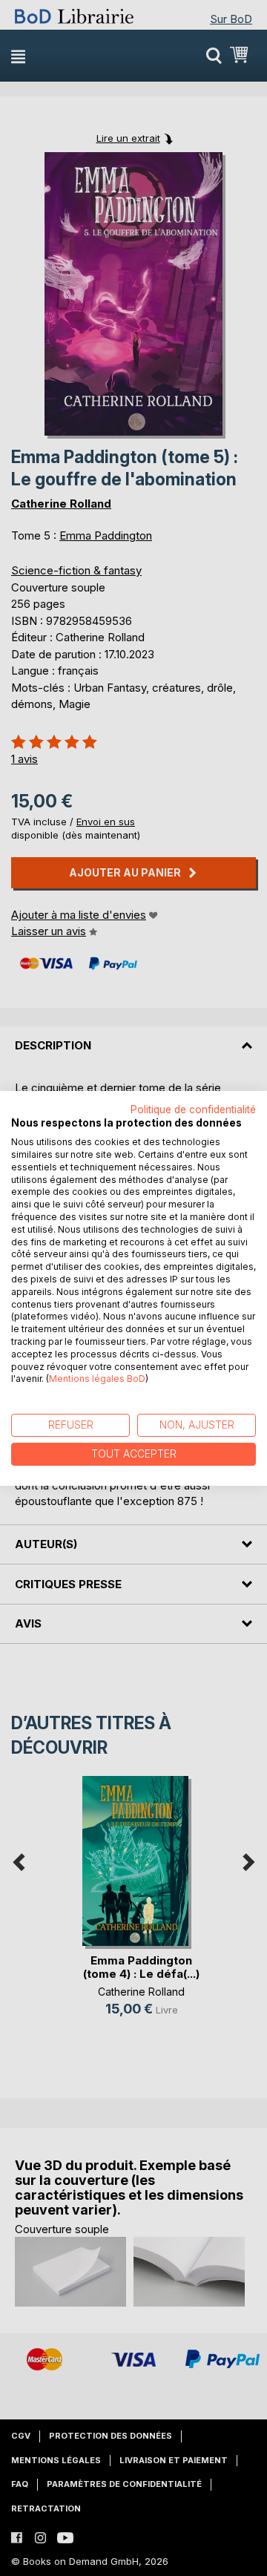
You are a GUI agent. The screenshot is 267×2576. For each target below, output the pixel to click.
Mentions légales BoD (97, 1379)
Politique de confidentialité (193, 1109)
